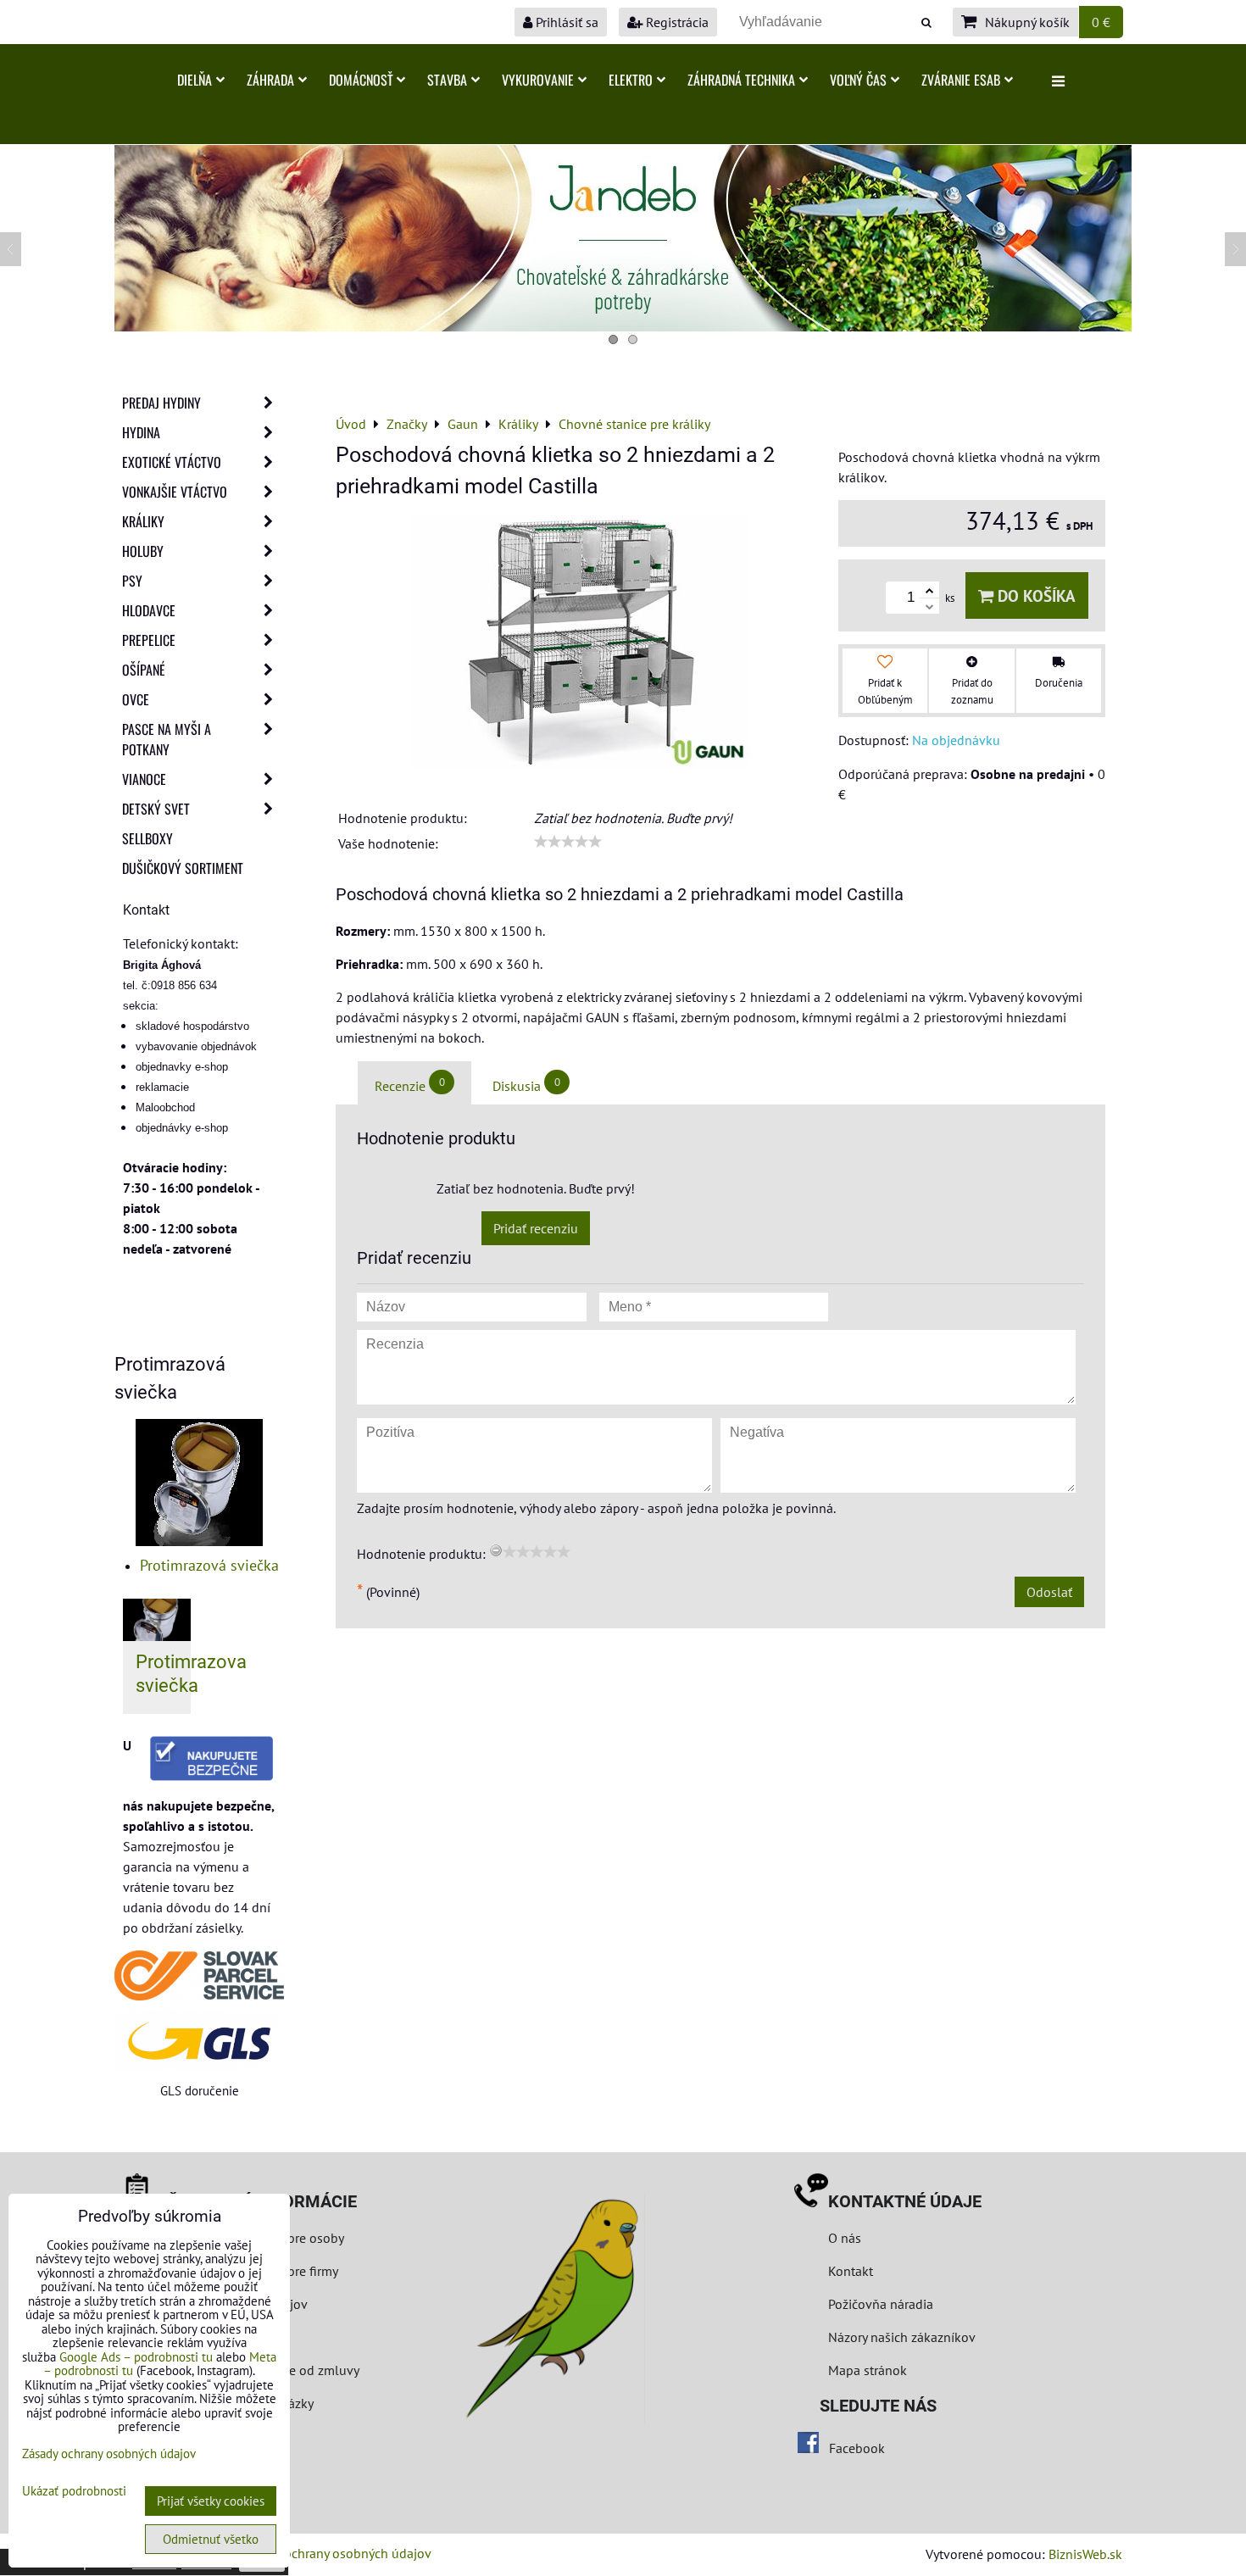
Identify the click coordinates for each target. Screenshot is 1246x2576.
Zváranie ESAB (961, 80)
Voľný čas (858, 80)
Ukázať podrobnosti (74, 2492)
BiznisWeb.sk (1085, 2554)
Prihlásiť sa (565, 22)
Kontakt (851, 2271)
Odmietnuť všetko (211, 2539)
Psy (132, 581)
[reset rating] (496, 1550)
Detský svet (156, 809)
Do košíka (1035, 595)
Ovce (136, 699)
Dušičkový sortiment (183, 868)
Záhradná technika (741, 80)
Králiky (143, 521)
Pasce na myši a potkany (167, 739)
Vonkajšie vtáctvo (175, 492)
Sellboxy (147, 838)
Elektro (631, 80)
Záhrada (270, 80)
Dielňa (195, 80)
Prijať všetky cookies (211, 2501)
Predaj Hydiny (161, 403)
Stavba (447, 80)
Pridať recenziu (536, 1228)
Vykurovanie (538, 80)
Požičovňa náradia (881, 2304)
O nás (845, 2238)
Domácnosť (361, 80)
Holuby (143, 551)
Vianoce (144, 779)
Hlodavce (149, 610)
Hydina (141, 432)
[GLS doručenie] (199, 2041)
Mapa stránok (868, 2370)
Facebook (857, 2448)
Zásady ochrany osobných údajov (336, 2553)
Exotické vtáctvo (172, 462)
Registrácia (676, 22)
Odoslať (1049, 1592)
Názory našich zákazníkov (902, 2337)
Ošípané (144, 670)
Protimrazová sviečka (209, 1565)
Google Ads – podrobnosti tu (136, 2357)
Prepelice (149, 640)
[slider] (568, 842)
